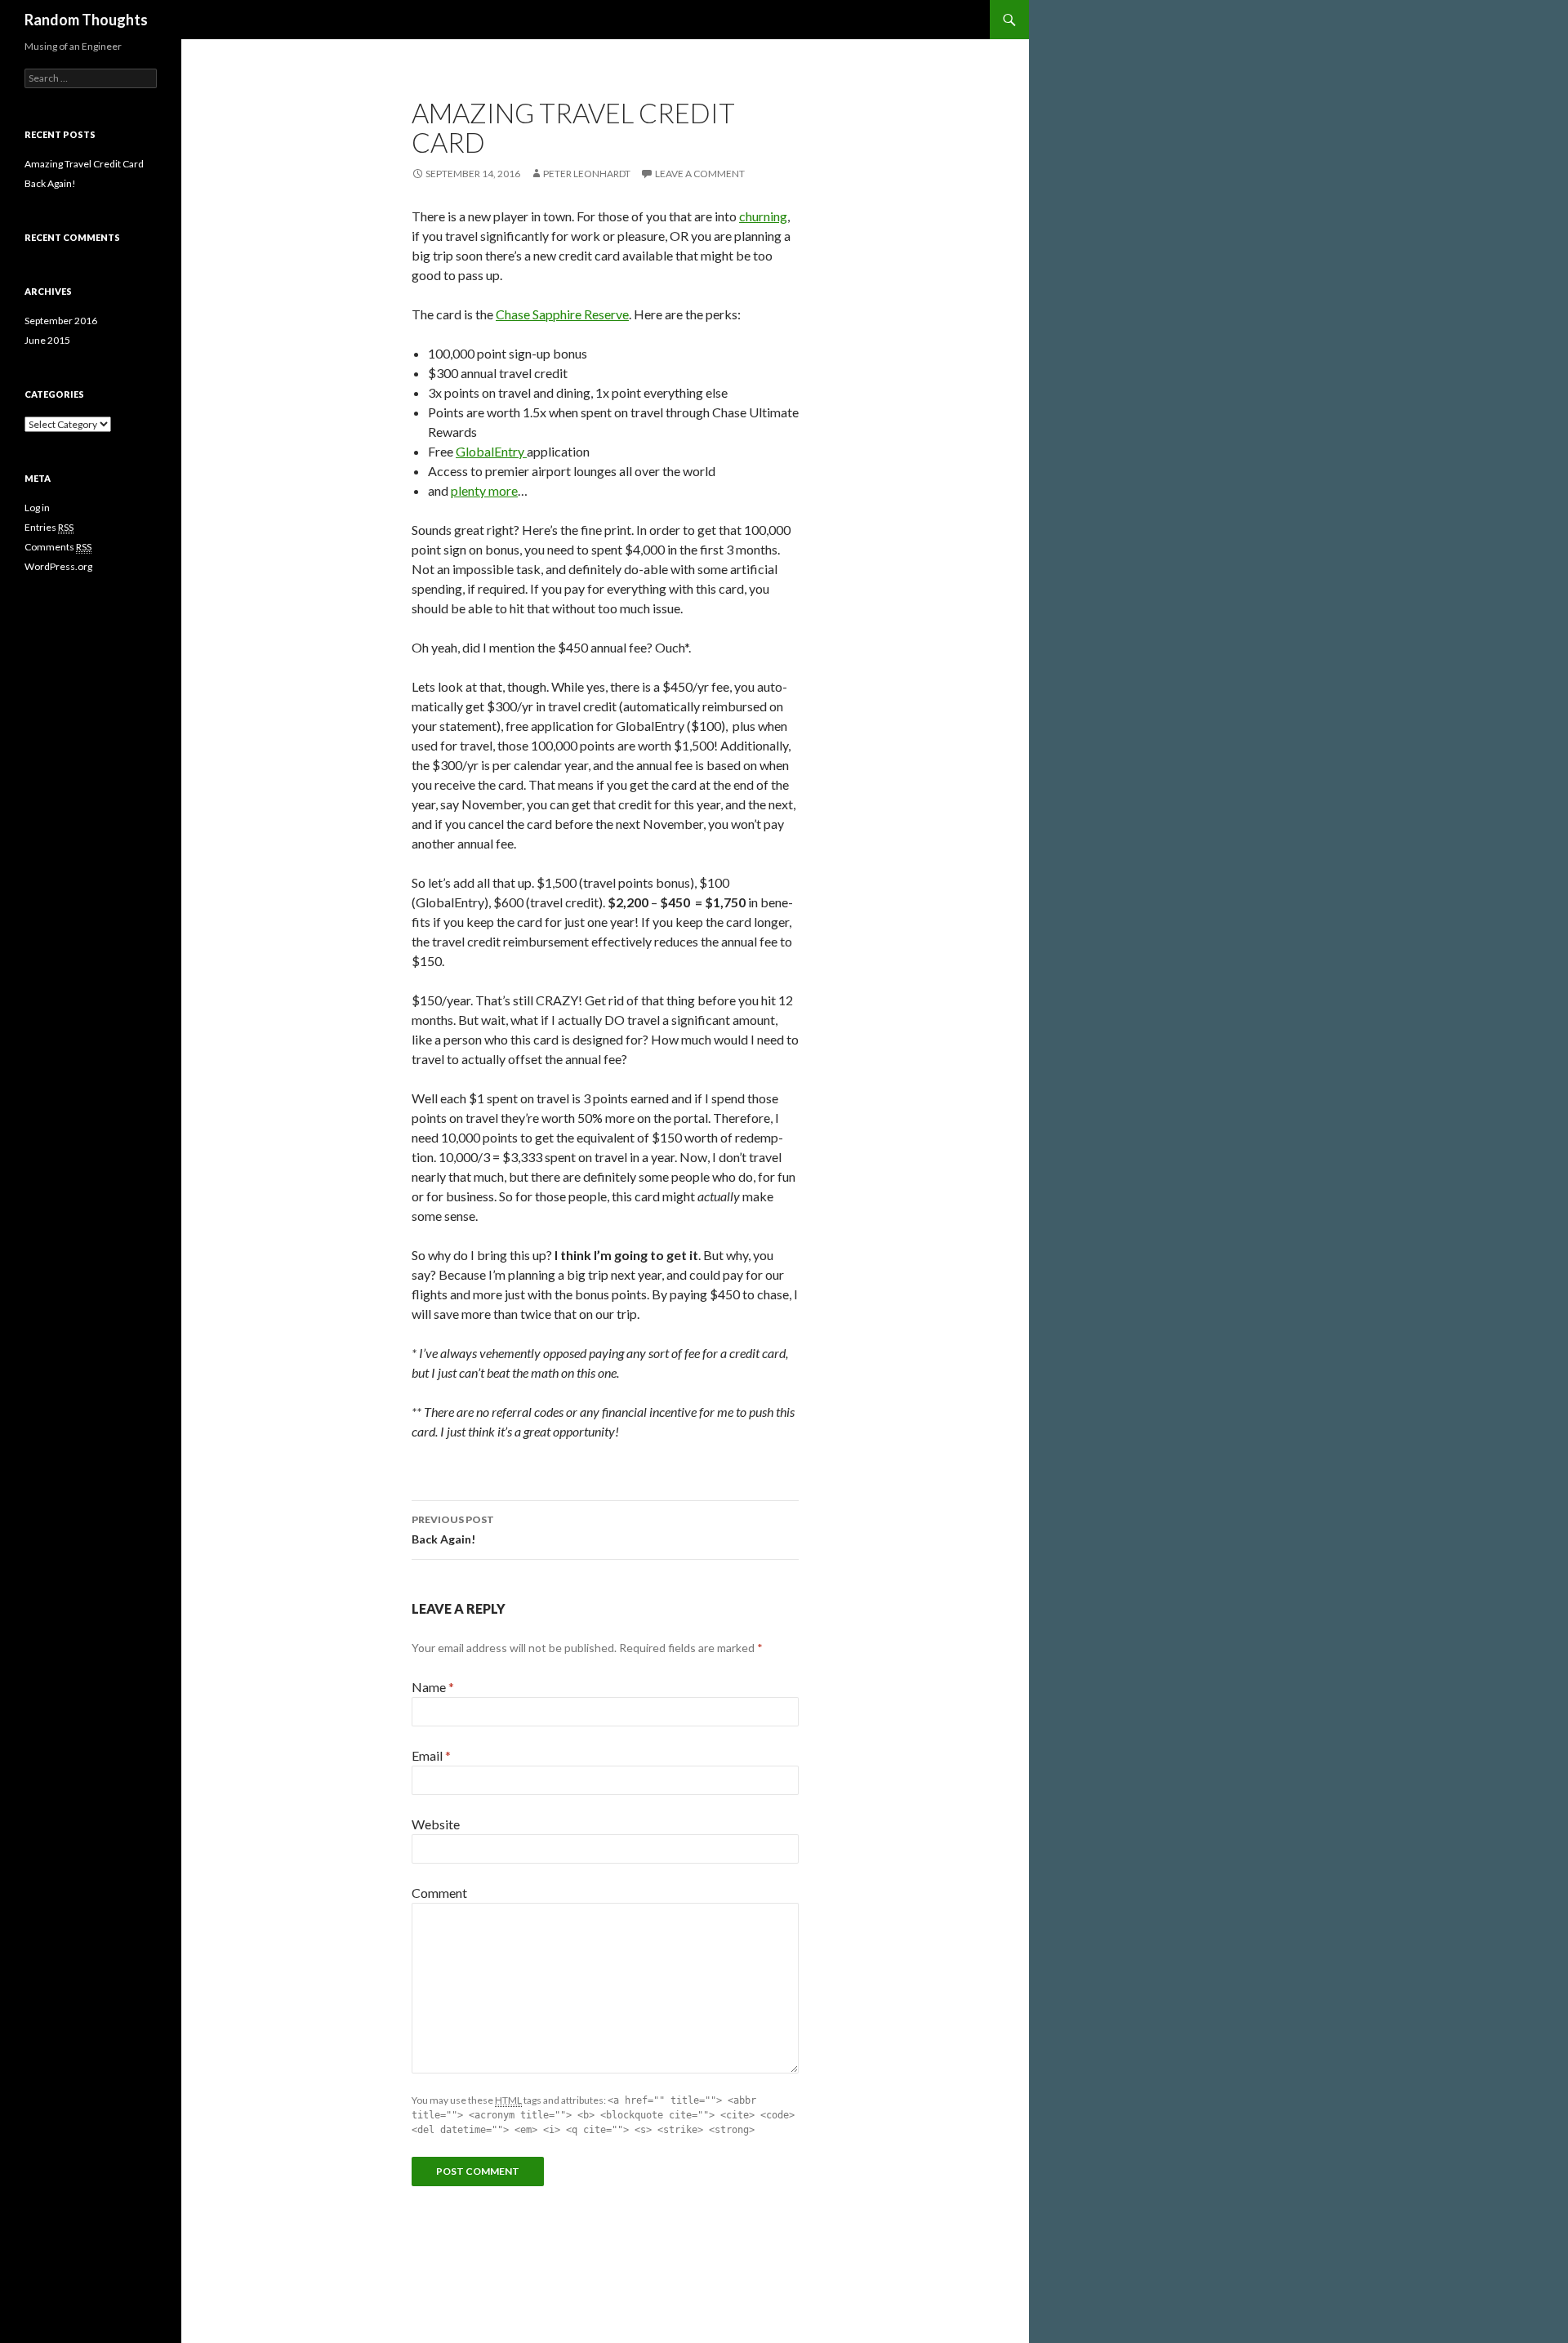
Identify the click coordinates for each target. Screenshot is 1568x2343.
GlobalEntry (491, 451)
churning (763, 216)
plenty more (484, 490)
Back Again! (453, 1530)
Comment (439, 1893)
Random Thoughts (86, 20)
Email (431, 1755)
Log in (37, 508)
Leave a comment (700, 174)
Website (436, 1824)
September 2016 (61, 321)
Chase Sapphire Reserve (562, 314)
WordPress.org (58, 566)
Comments (58, 547)
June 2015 (47, 340)
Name (433, 1687)
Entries (49, 527)
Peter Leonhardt (587, 174)
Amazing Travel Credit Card (84, 164)
